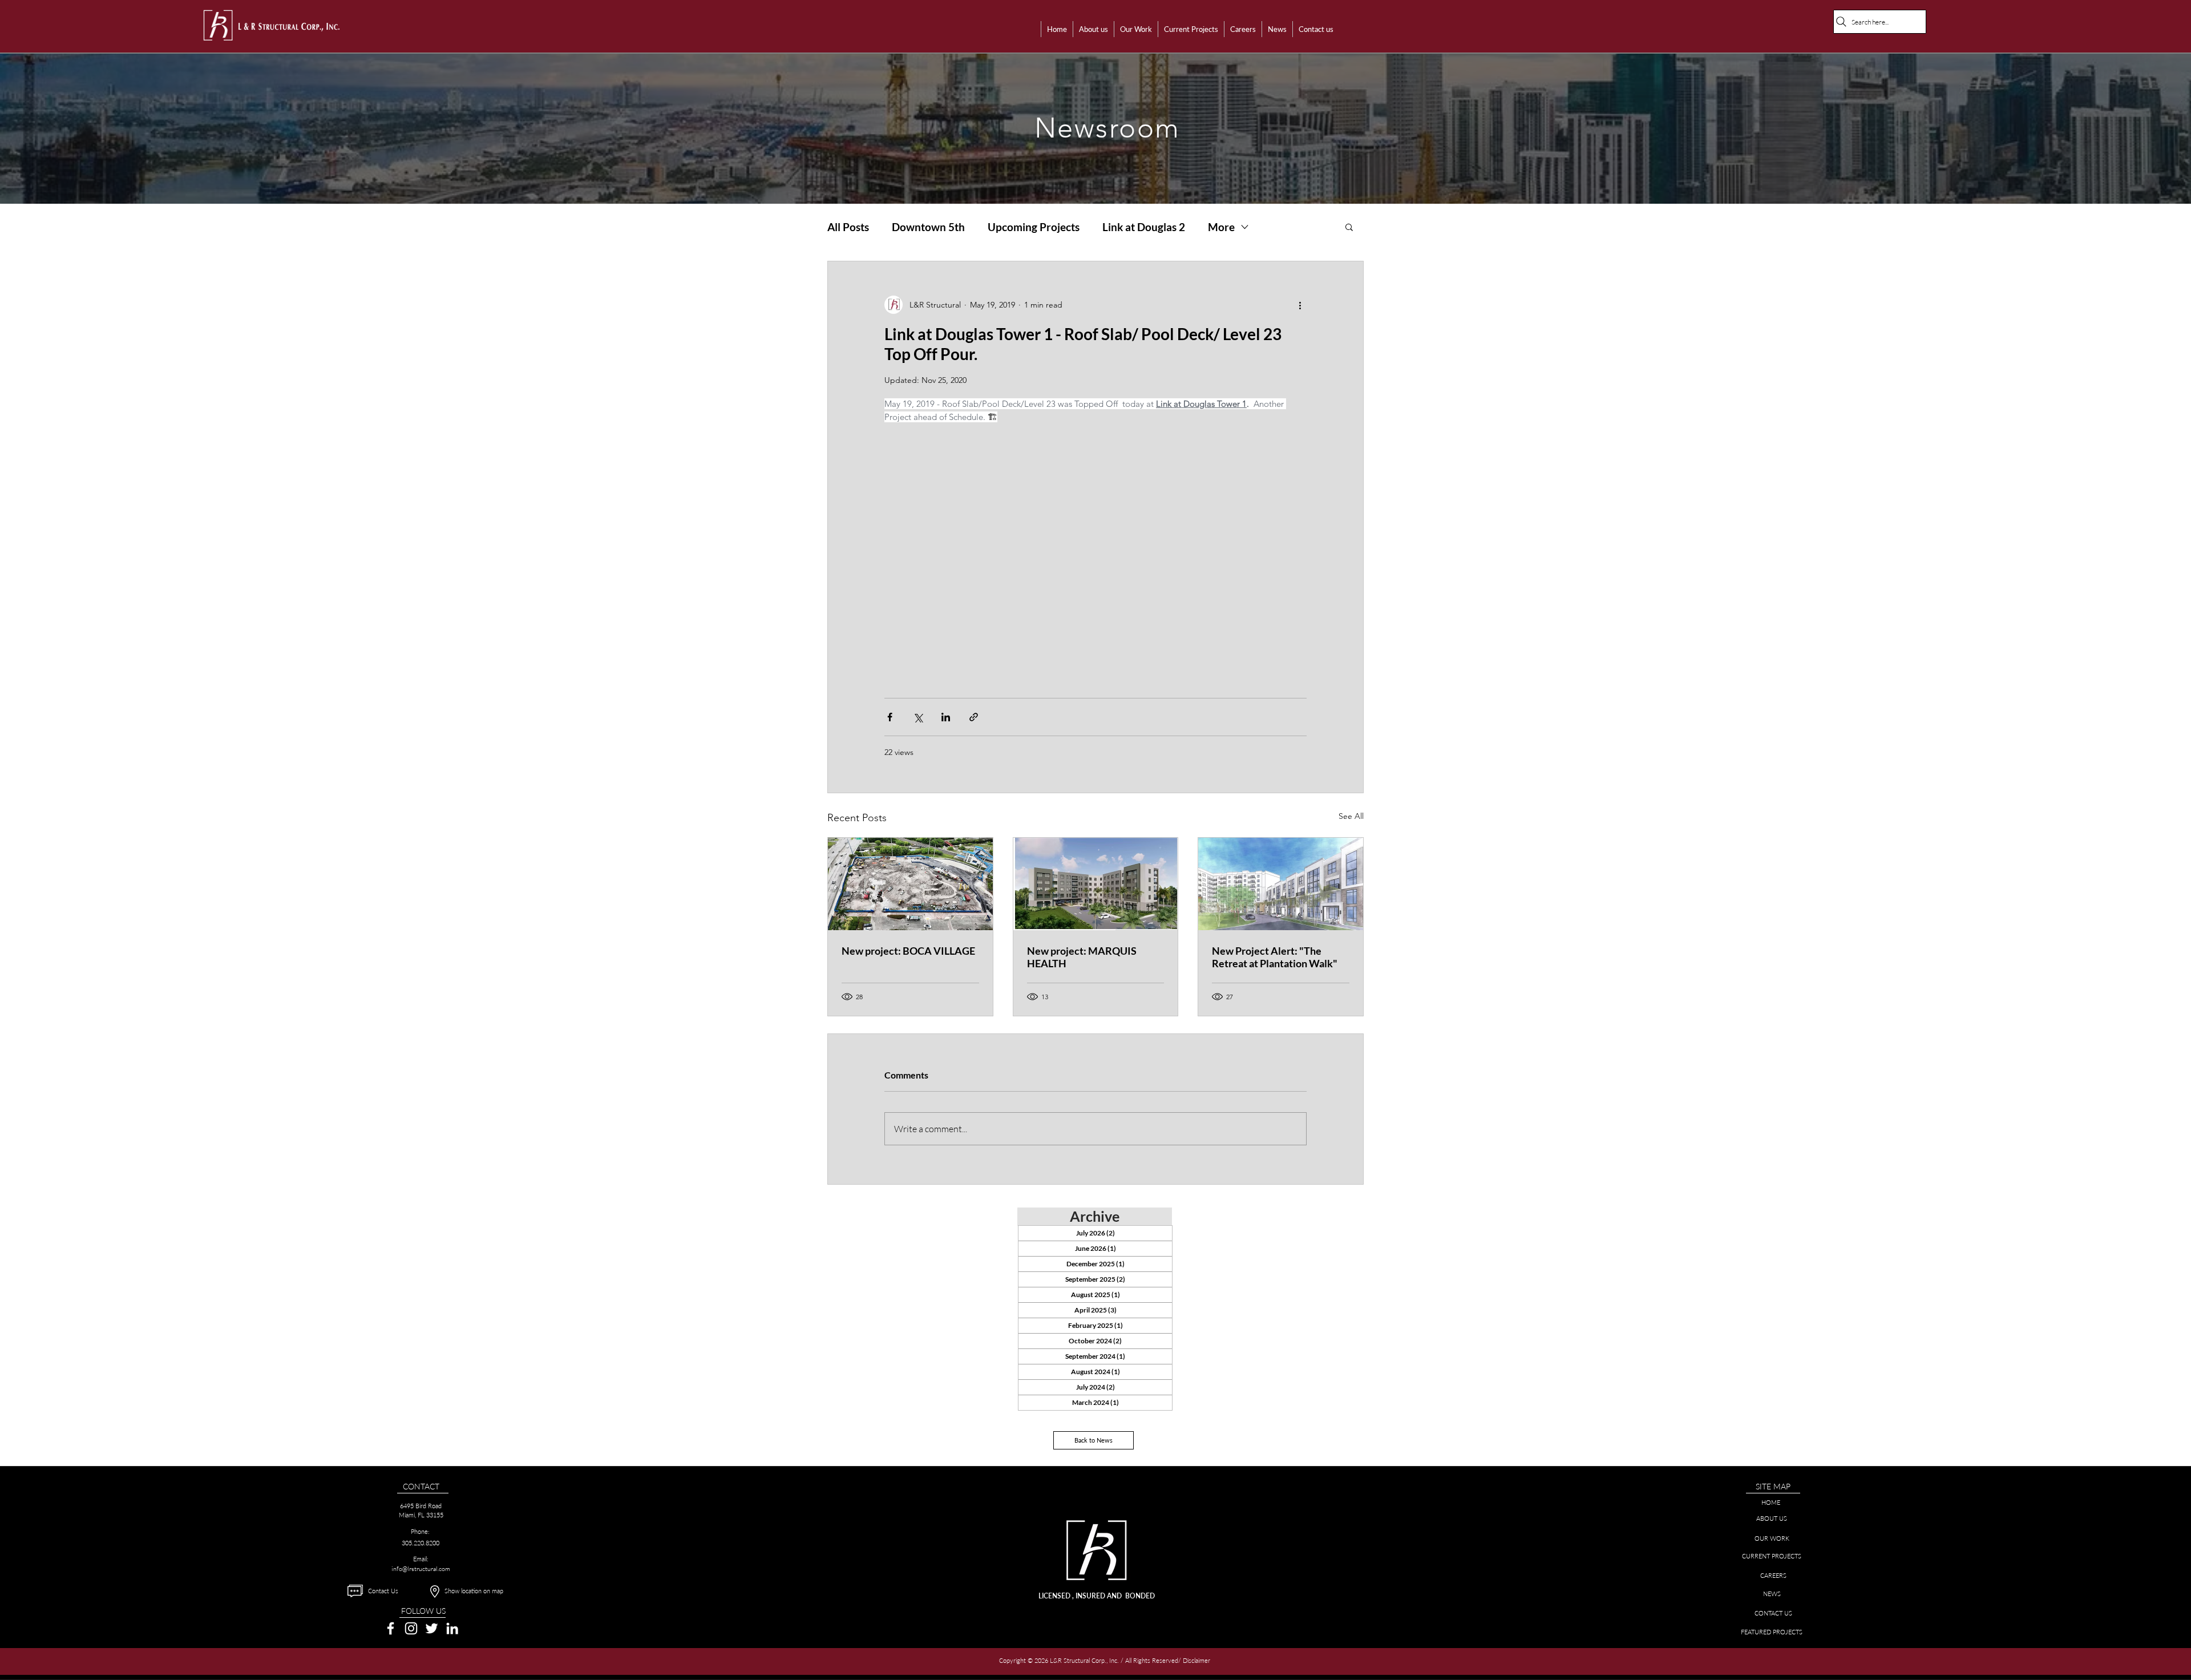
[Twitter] (432, 1628)
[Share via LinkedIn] (946, 717)
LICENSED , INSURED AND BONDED (1097, 1596)
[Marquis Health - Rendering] (1096, 884)
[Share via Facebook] (890, 717)
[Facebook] (391, 1628)
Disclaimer (1197, 1660)
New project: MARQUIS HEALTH (1082, 957)
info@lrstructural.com (421, 1569)
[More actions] (1300, 305)
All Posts (848, 227)
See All (1351, 816)
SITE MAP (1773, 1486)
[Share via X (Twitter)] (918, 717)
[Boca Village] (910, 884)
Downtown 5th (928, 227)
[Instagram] (411, 1628)
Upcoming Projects (1034, 227)
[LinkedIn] (452, 1628)
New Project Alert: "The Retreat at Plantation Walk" (1275, 957)
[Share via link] (974, 717)
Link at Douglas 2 (1144, 227)
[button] (1093, 29)
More (1221, 227)
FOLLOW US (423, 1611)
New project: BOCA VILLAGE (908, 951)
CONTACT (421, 1486)
